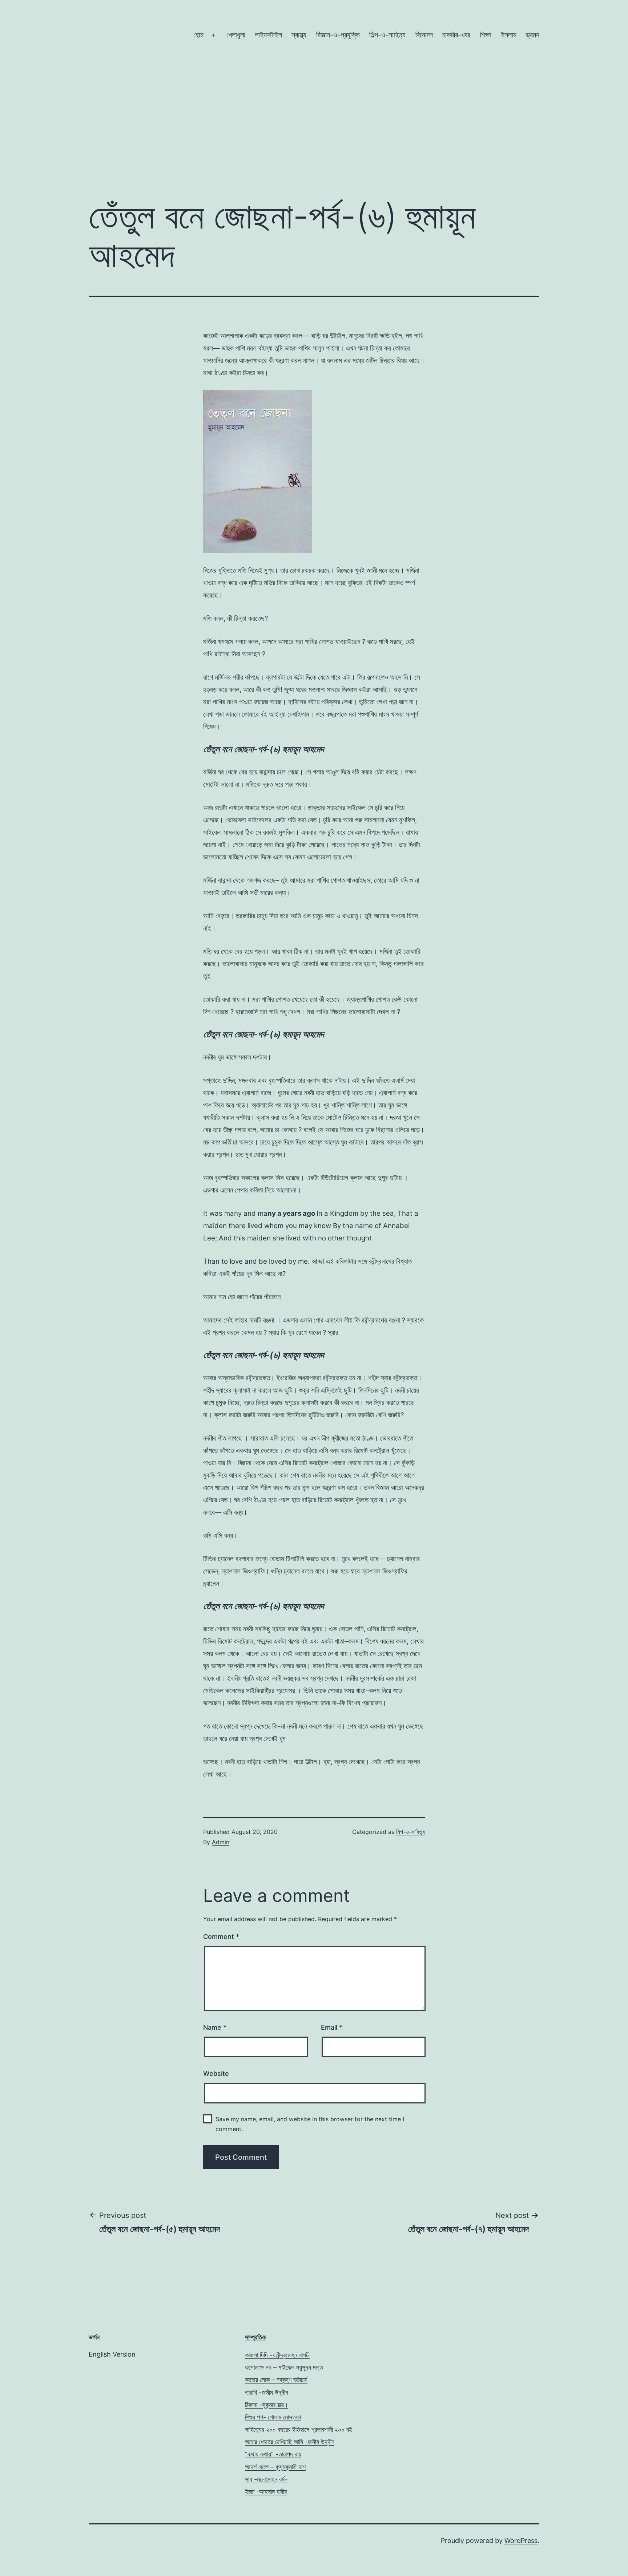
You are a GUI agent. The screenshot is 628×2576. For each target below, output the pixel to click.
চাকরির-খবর (456, 35)
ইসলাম (509, 35)
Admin (221, 1842)
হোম (198, 35)
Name (215, 2027)
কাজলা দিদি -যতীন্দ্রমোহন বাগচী (277, 2355)
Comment (221, 1937)
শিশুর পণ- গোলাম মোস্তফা (273, 2417)
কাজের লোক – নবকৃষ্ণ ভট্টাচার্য (276, 2380)
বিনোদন (424, 35)
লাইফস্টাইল (268, 35)
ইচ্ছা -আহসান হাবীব (266, 2492)
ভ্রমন (533, 35)
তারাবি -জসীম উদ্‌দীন (267, 2392)
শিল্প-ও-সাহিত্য (387, 35)
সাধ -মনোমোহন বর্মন (266, 2479)
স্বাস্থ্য (299, 35)
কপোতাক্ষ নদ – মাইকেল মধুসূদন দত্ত (284, 2367)
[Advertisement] (314, 131)
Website (216, 2073)
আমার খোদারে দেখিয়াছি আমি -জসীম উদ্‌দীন (290, 2442)
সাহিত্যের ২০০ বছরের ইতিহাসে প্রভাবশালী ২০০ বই (299, 2429)
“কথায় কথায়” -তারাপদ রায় (273, 2454)
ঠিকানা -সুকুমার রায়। (267, 2405)
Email (332, 2027)
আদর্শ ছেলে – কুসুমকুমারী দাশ (275, 2467)
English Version (112, 2354)
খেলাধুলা (236, 35)
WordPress (521, 2541)
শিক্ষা (485, 35)
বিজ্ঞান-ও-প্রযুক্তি (338, 35)
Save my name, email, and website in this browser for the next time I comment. (310, 2124)
